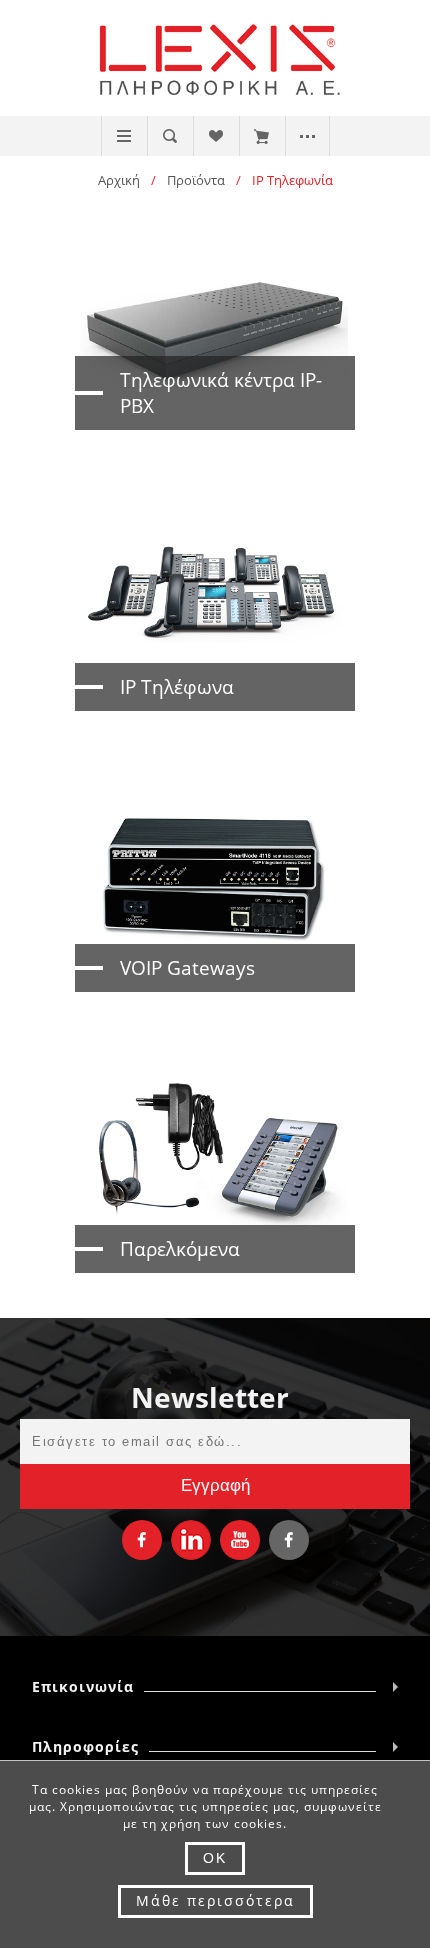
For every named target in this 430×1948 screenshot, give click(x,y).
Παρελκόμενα (180, 1249)
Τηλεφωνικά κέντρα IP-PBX (221, 393)
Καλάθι (261, 136)
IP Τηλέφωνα (177, 687)
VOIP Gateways (187, 968)
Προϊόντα (196, 180)
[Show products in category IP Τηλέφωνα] (215, 608)
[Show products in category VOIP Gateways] (215, 889)
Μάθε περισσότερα (215, 1900)
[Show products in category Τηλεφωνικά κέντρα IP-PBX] (215, 327)
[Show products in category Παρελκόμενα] (215, 1170)
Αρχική (119, 180)
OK (215, 1858)
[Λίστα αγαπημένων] (215, 136)
